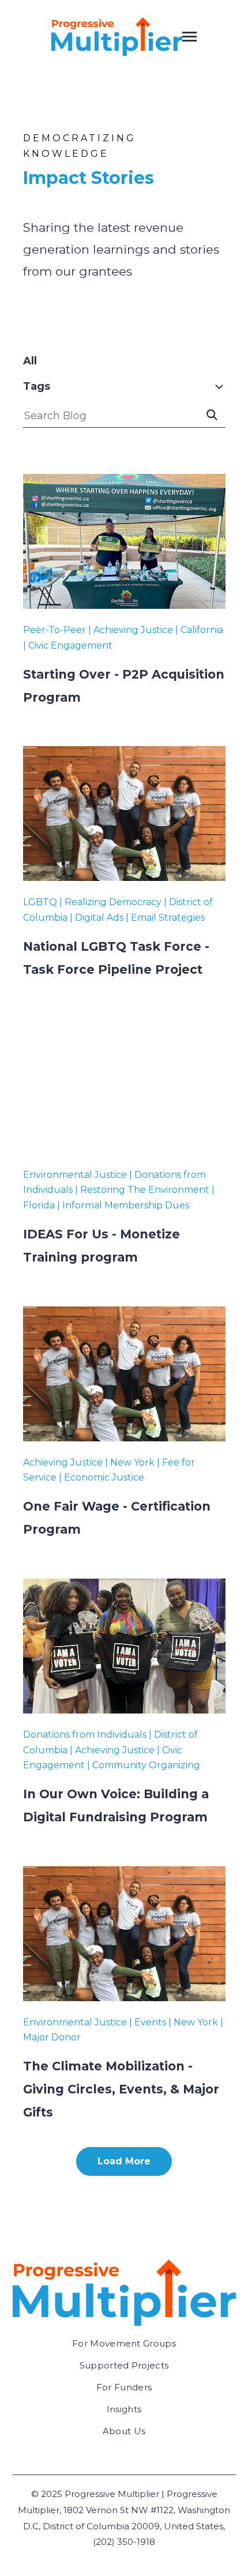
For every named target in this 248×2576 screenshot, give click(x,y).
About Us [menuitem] (124, 2431)
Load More (124, 2161)
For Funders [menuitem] (124, 2387)
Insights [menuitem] (124, 2409)
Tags (37, 386)
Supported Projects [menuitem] (124, 2365)
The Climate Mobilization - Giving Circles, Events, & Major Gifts (121, 2089)
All (30, 361)
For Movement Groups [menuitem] (124, 2343)
